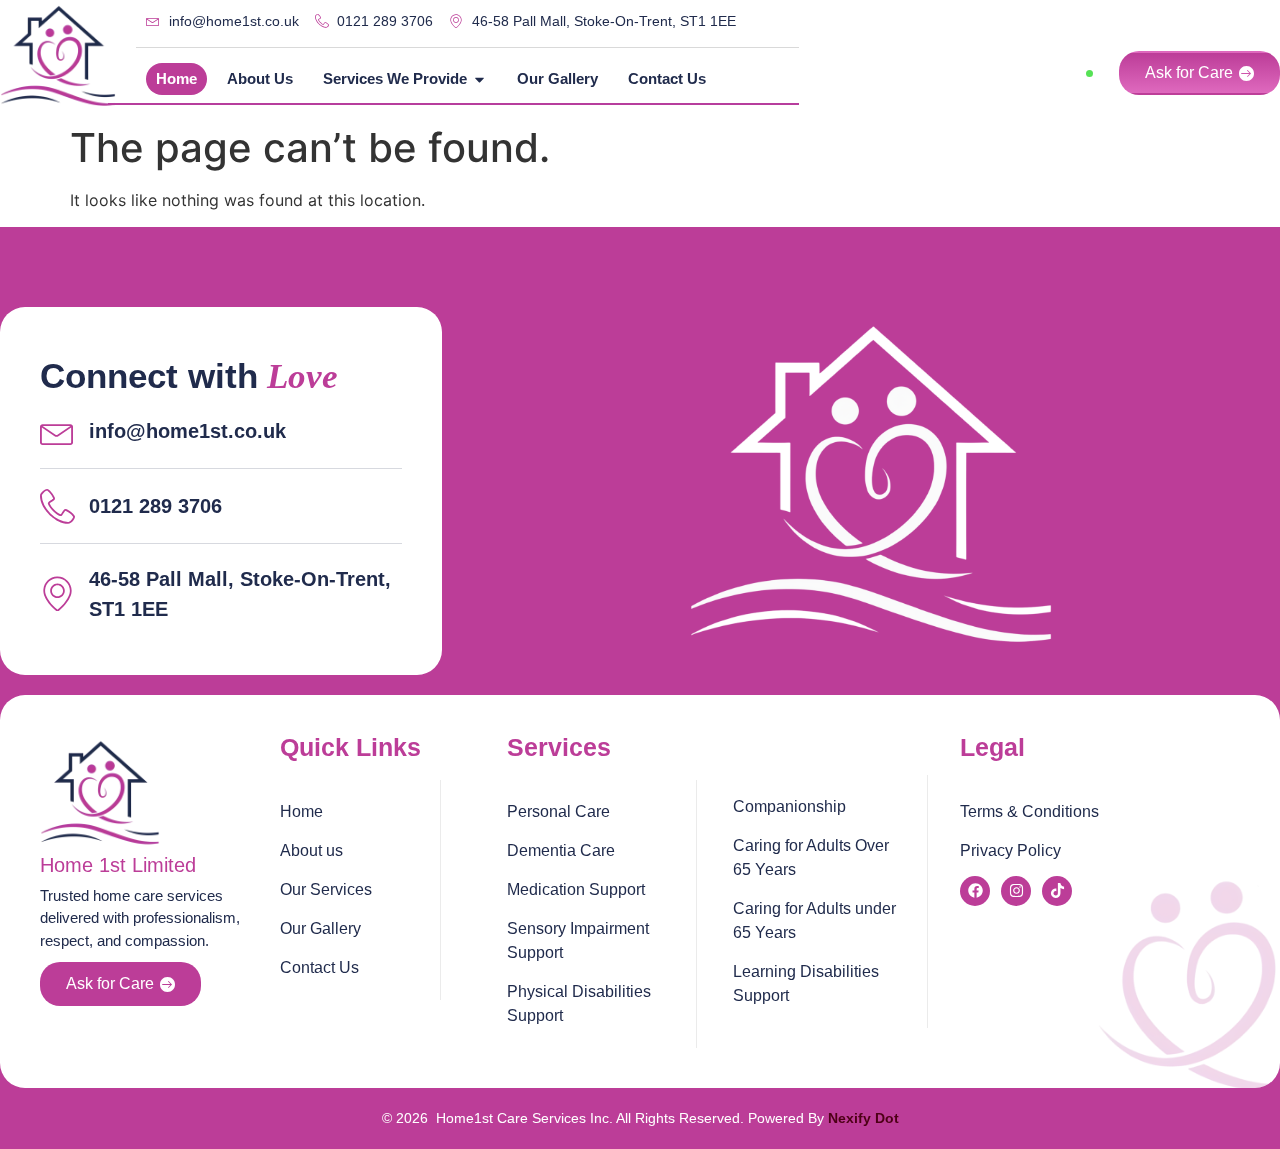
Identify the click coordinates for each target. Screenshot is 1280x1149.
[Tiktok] (1057, 891)
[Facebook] (975, 891)
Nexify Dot (863, 1118)
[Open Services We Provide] (479, 79)
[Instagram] (1016, 891)
